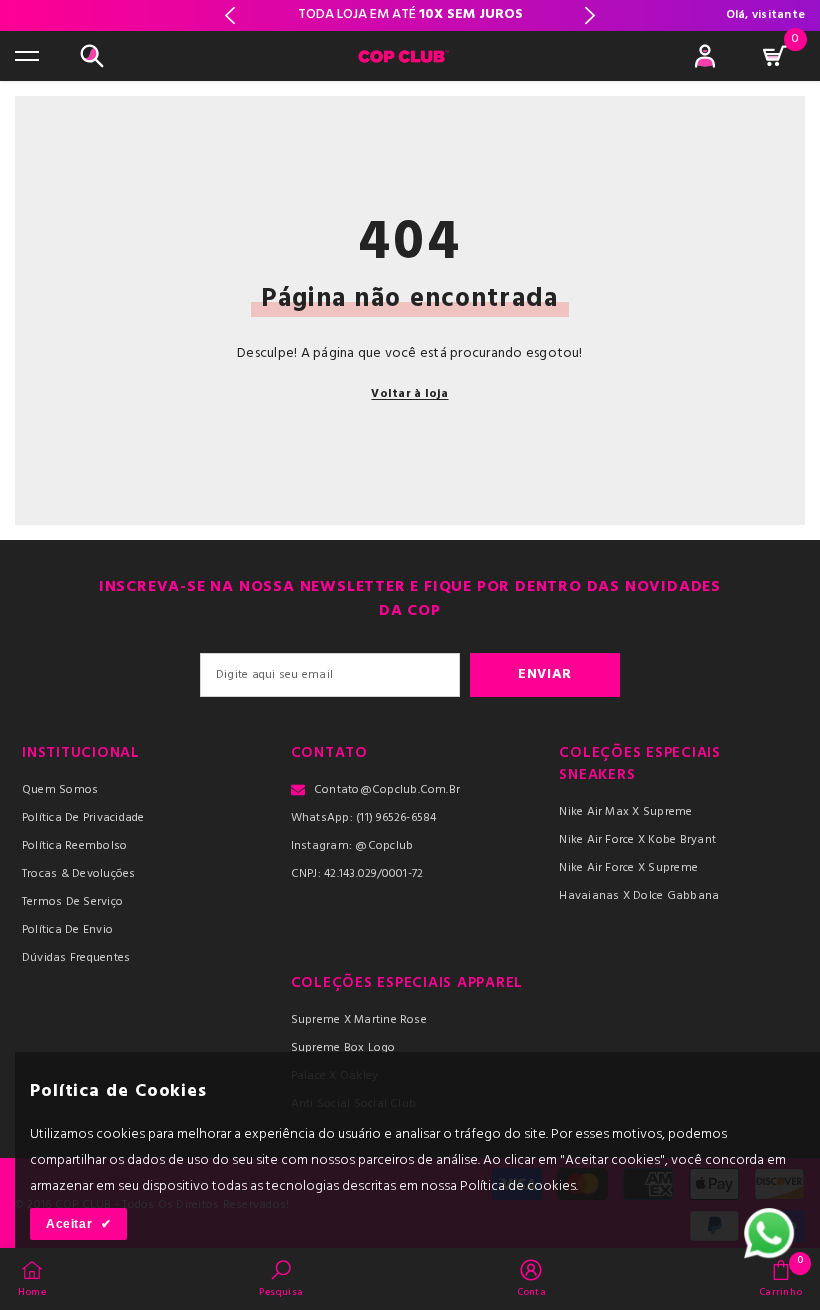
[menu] (27, 56)
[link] (281, 1278)
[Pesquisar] (92, 56)
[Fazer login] (705, 56)
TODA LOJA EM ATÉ (410, 14)
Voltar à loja (409, 394)
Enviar (545, 674)
